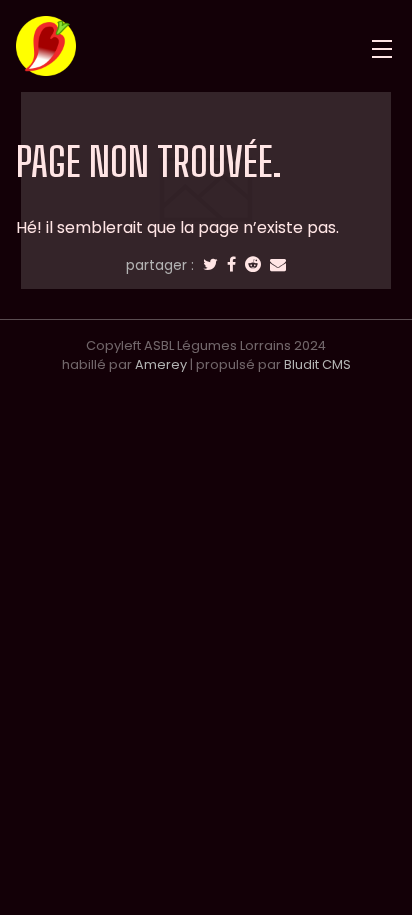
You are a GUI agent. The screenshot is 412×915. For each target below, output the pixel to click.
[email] (278, 265)
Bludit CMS (317, 364)
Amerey (161, 364)
